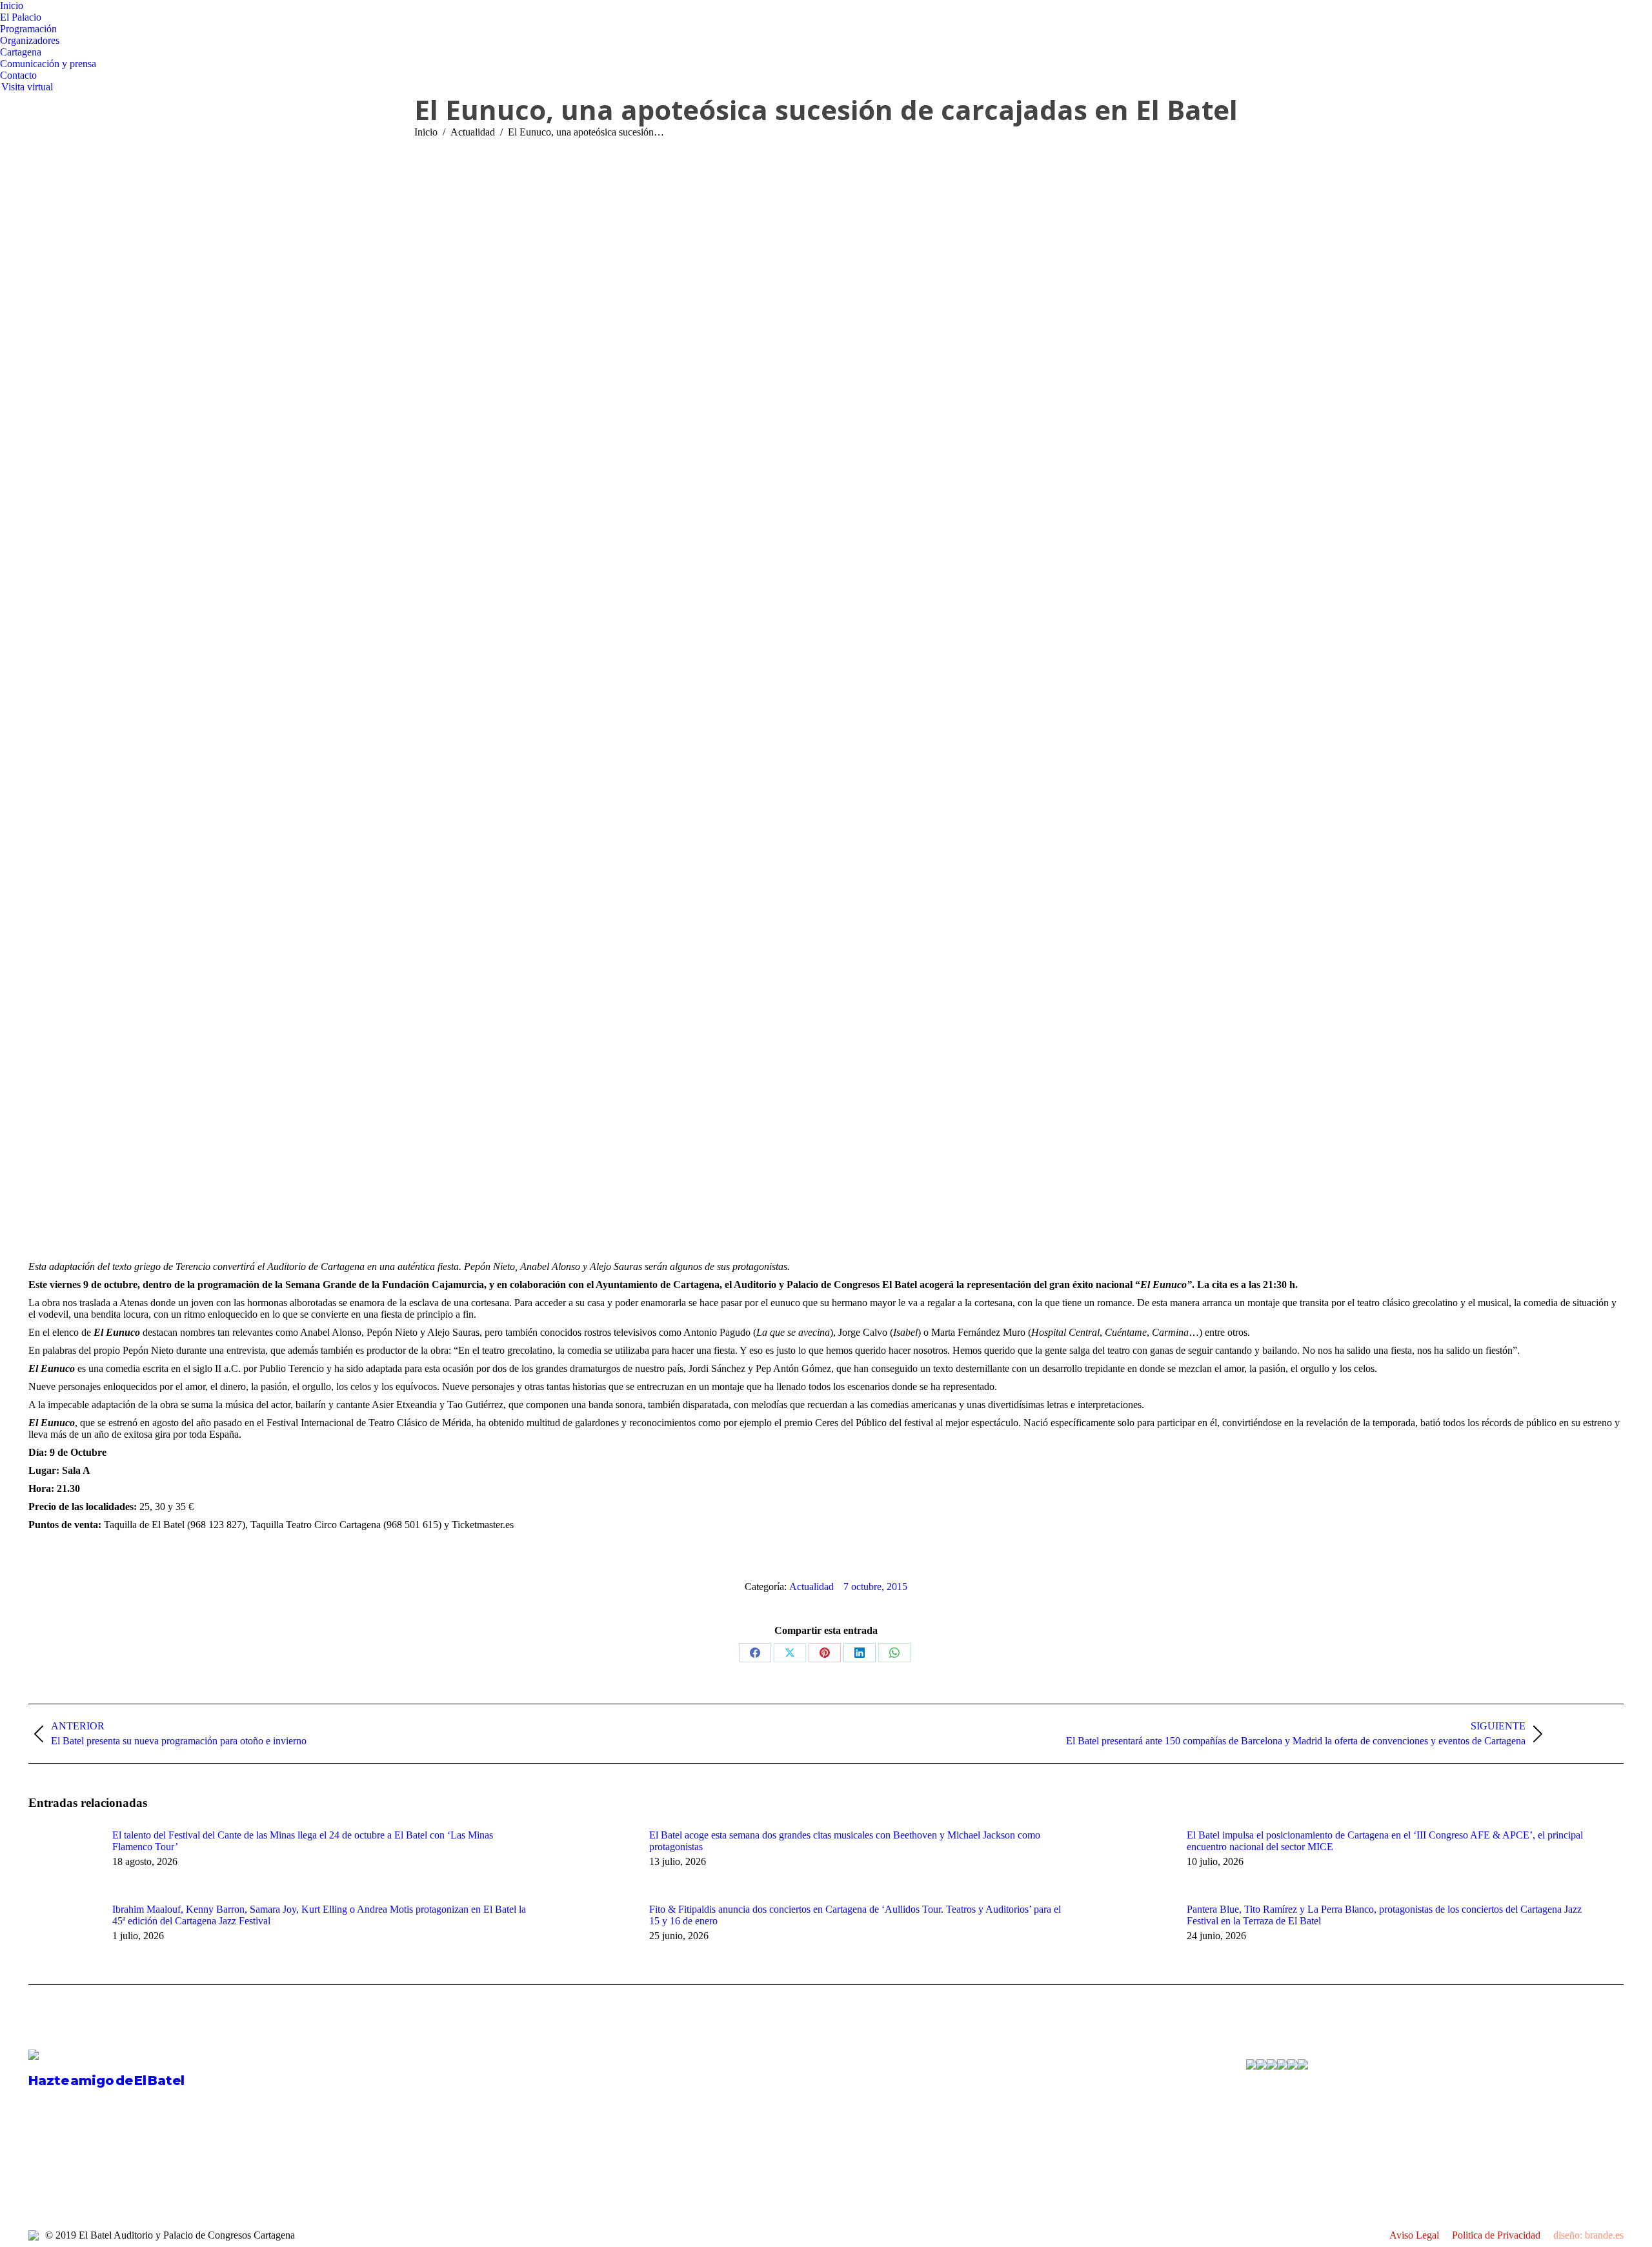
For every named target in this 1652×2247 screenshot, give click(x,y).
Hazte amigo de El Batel (106, 2081)
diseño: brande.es (1588, 2235)
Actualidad (811, 1587)
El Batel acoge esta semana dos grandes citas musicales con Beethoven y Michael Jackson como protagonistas (845, 1841)
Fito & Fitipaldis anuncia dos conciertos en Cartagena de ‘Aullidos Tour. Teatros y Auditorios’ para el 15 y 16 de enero (855, 1915)
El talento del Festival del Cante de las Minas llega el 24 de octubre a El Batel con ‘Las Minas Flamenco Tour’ (303, 1841)
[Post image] (64, 1859)
